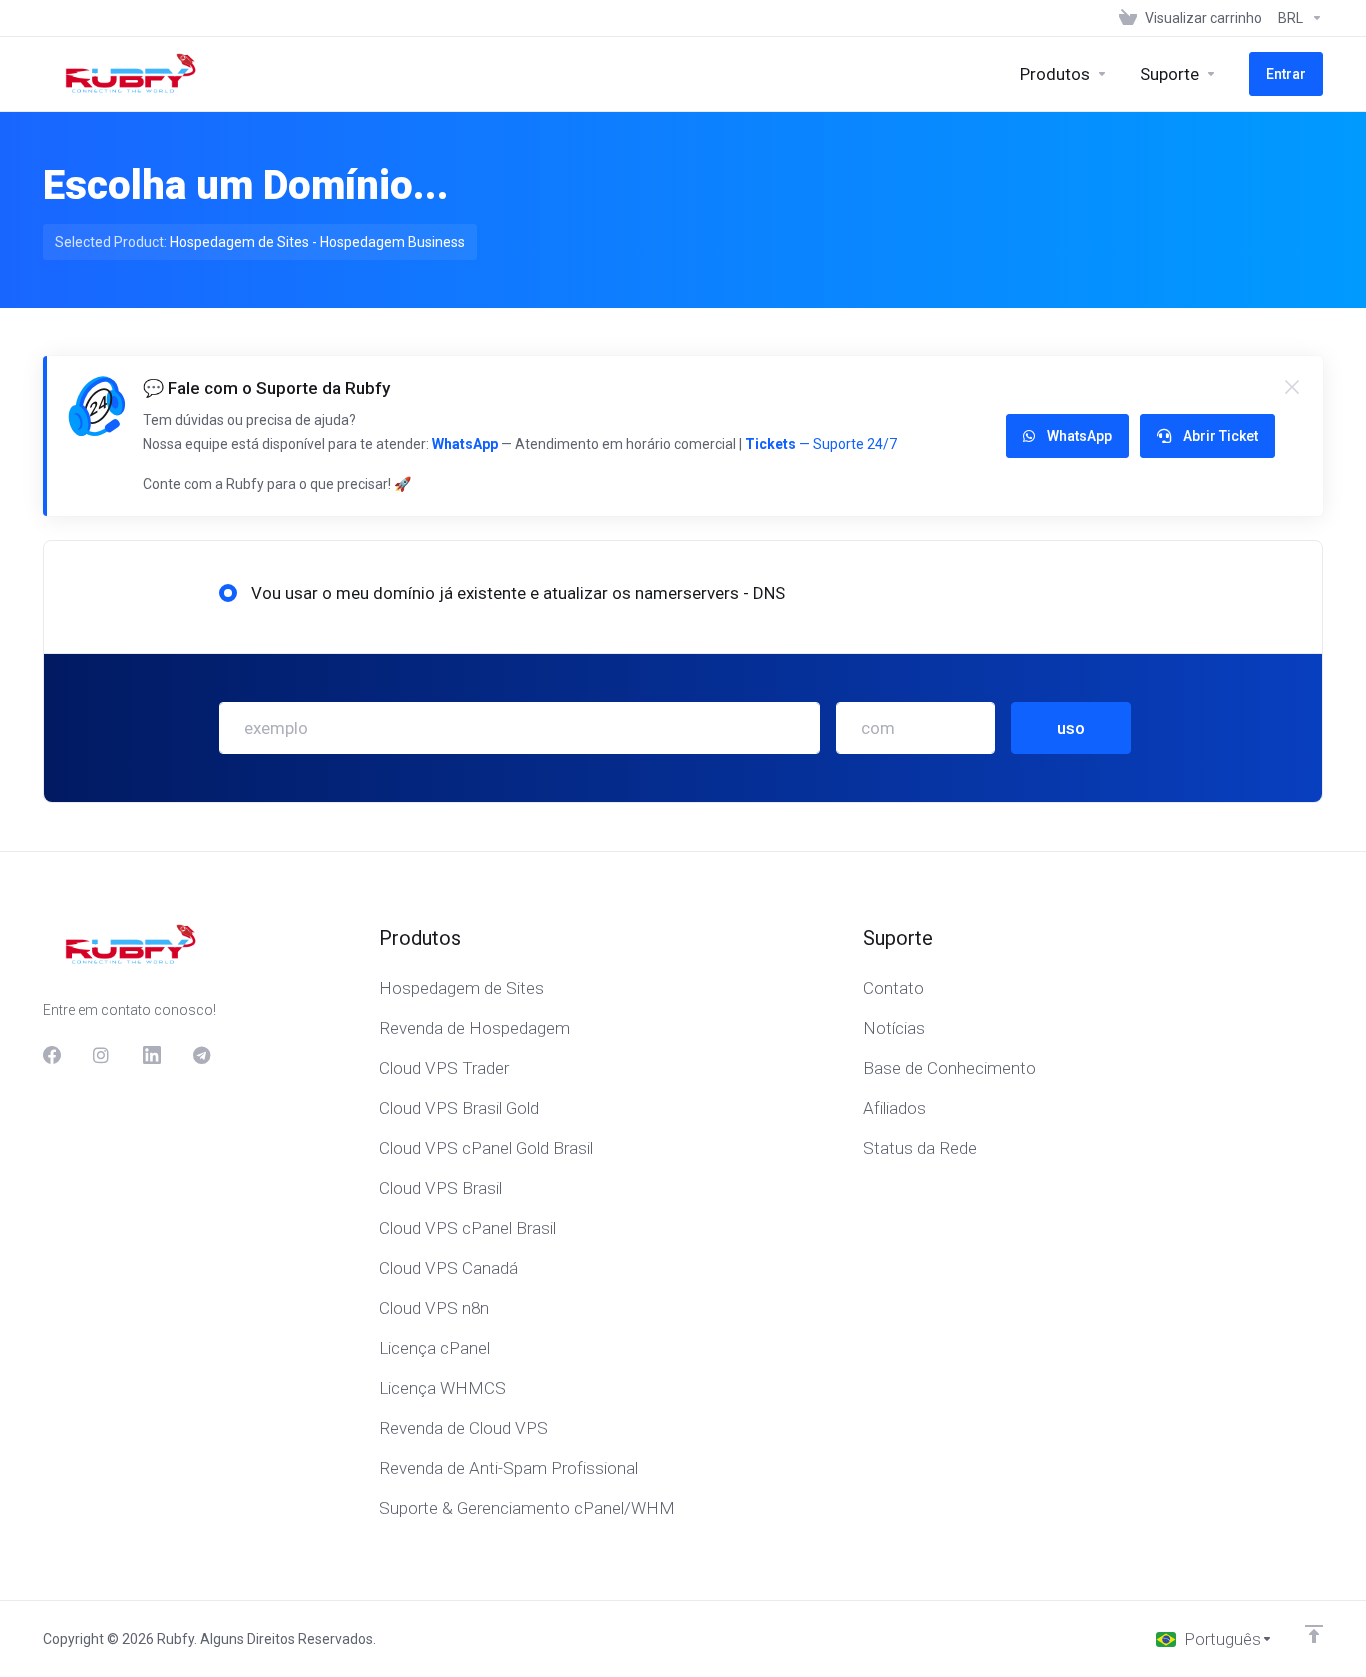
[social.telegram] (202, 1055)
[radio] (228, 593)
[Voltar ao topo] (1314, 1634)
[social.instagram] (102, 1055)
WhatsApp (465, 444)
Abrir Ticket (1220, 436)
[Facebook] (52, 1055)
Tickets (770, 444)
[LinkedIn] (152, 1055)
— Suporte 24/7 (846, 444)
